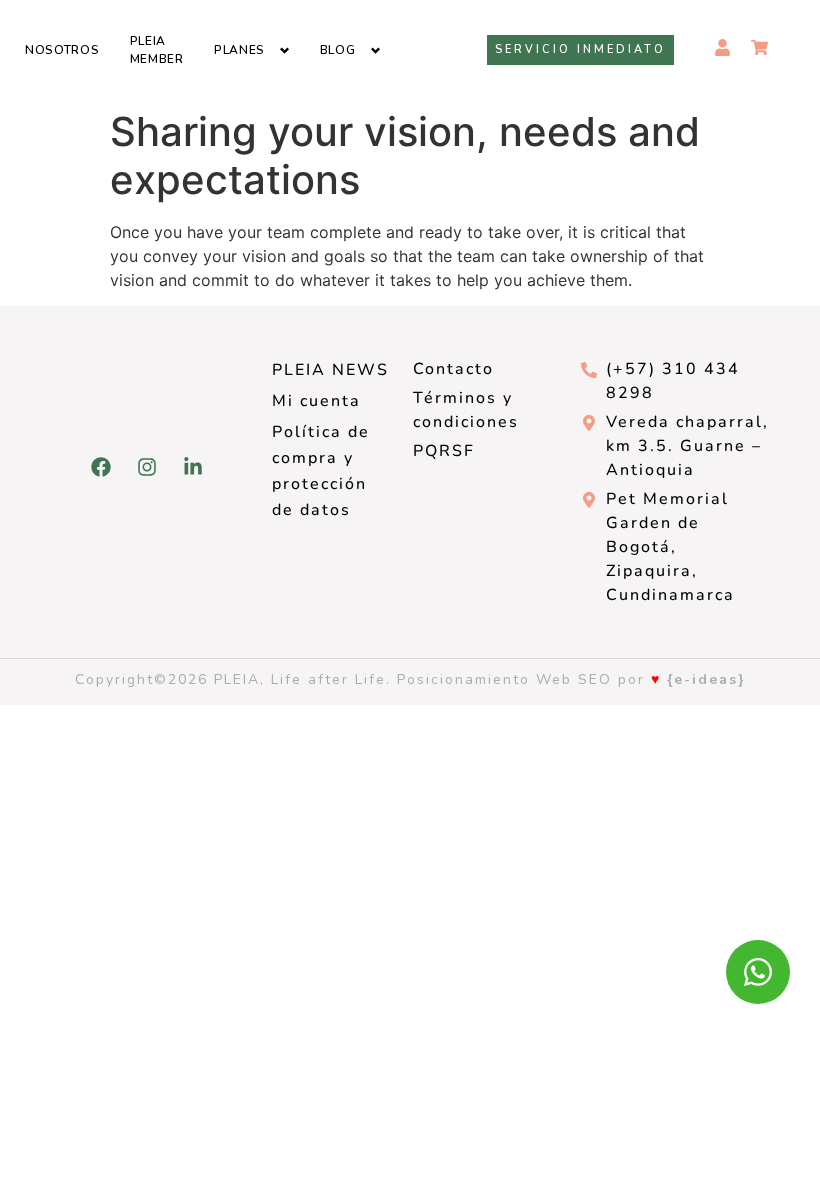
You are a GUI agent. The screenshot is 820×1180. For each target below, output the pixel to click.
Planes (239, 50)
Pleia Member (157, 50)
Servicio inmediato (580, 49)
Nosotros (62, 50)
